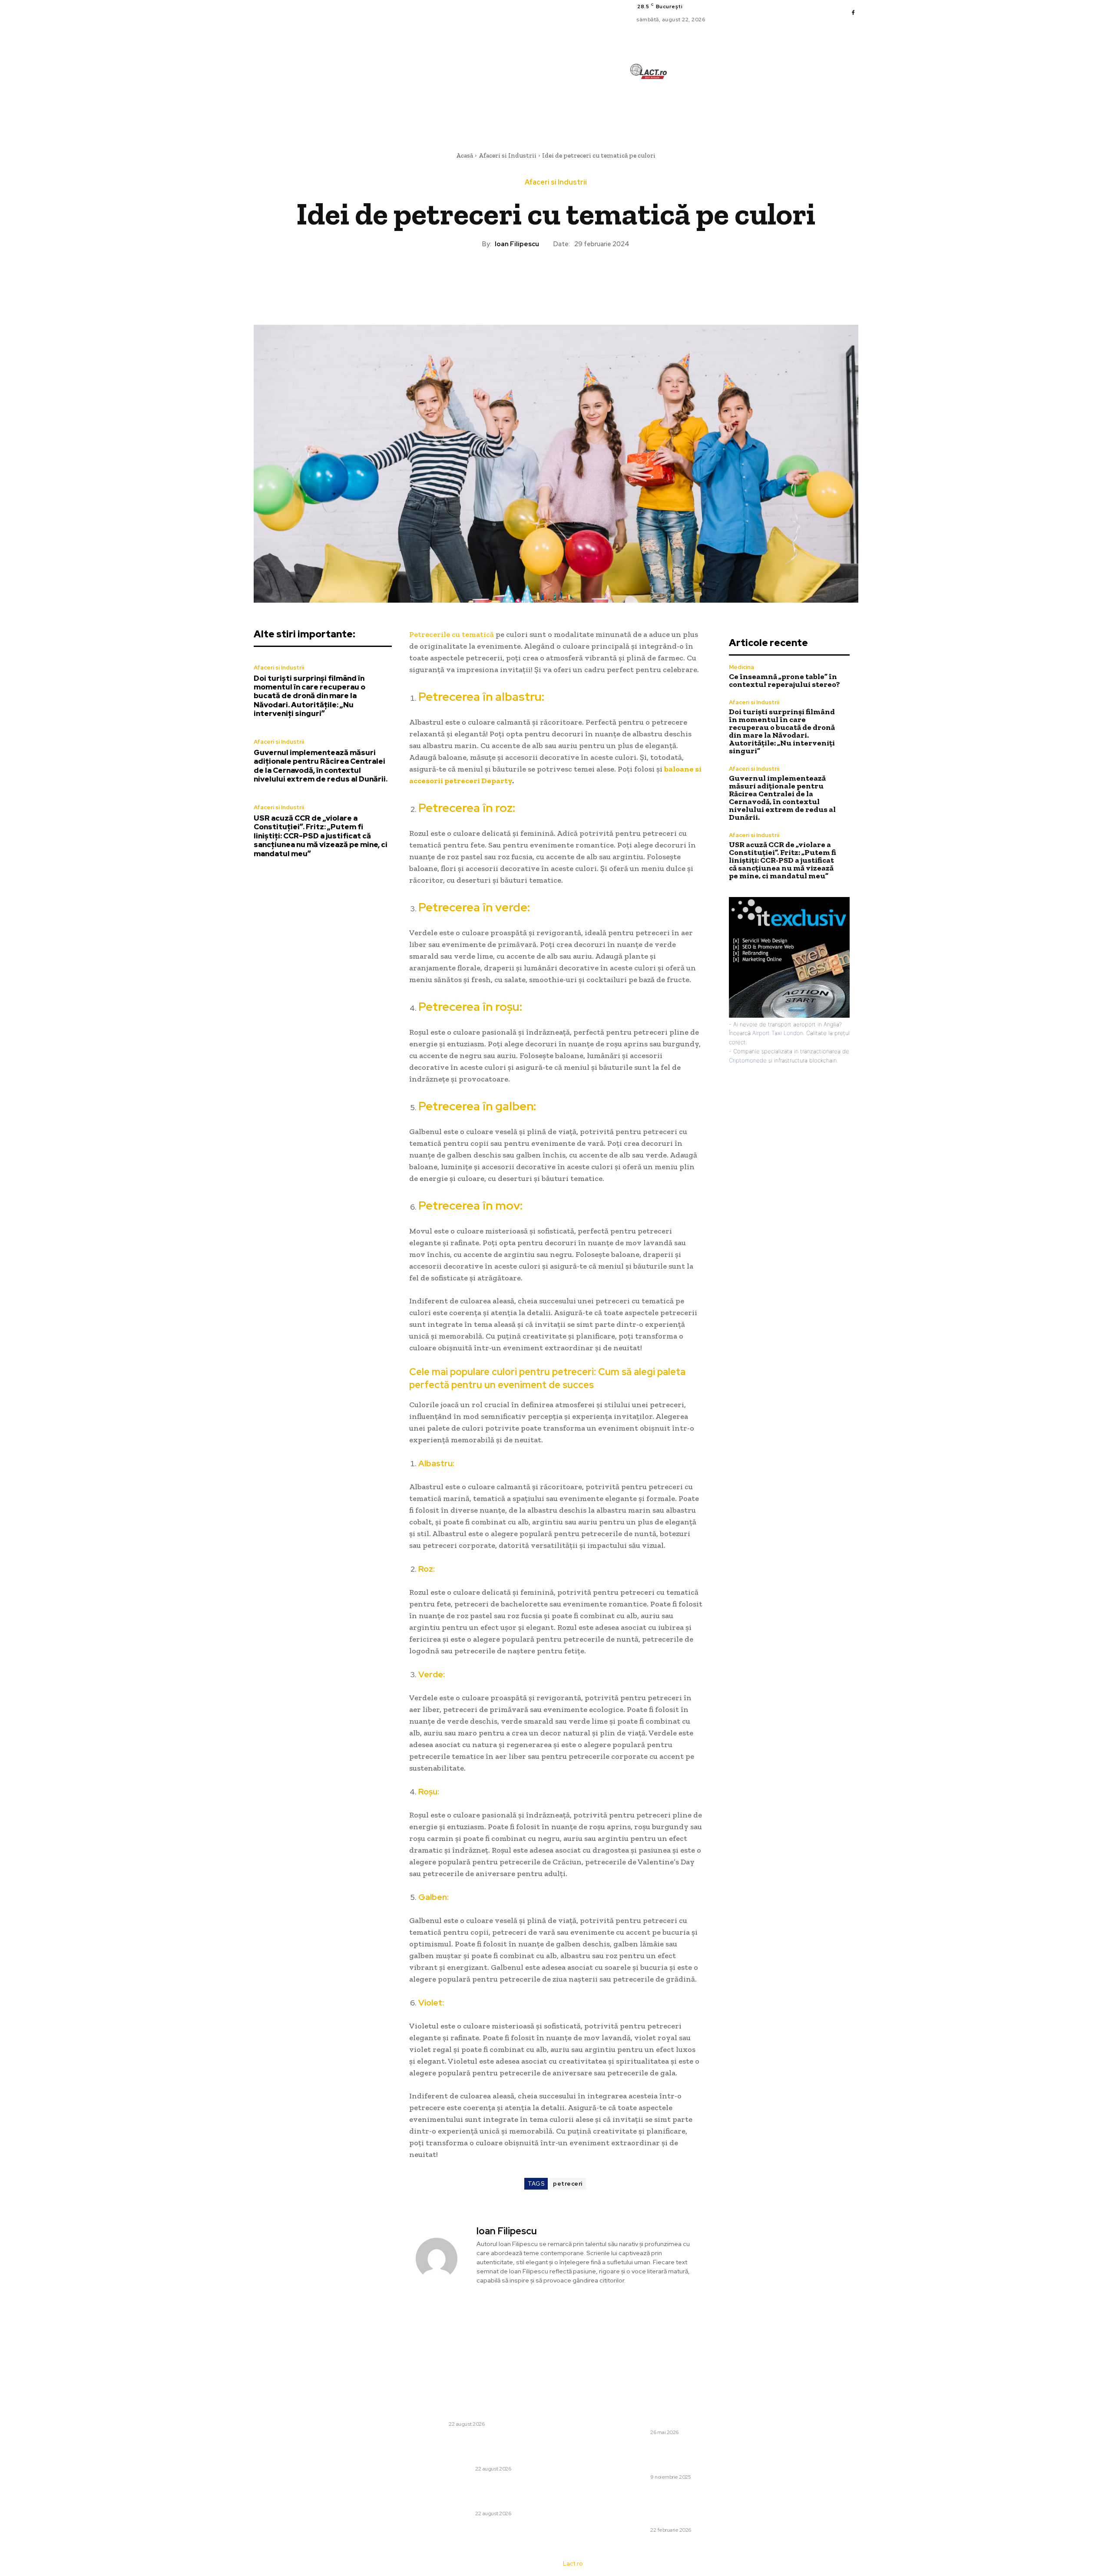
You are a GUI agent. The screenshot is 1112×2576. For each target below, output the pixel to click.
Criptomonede (748, 1060)
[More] (596, 278)
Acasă (465, 155)
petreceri (568, 2184)
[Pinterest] (556, 278)
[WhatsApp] (576, 278)
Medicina (741, 667)
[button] (697, 111)
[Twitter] (536, 278)
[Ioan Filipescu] (442, 2258)
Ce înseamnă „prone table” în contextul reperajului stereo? (784, 680)
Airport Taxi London (778, 1033)
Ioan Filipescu (517, 244)
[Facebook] (853, 13)
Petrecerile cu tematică (452, 634)
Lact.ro (573, 2564)
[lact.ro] (648, 71)
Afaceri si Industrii (508, 155)
